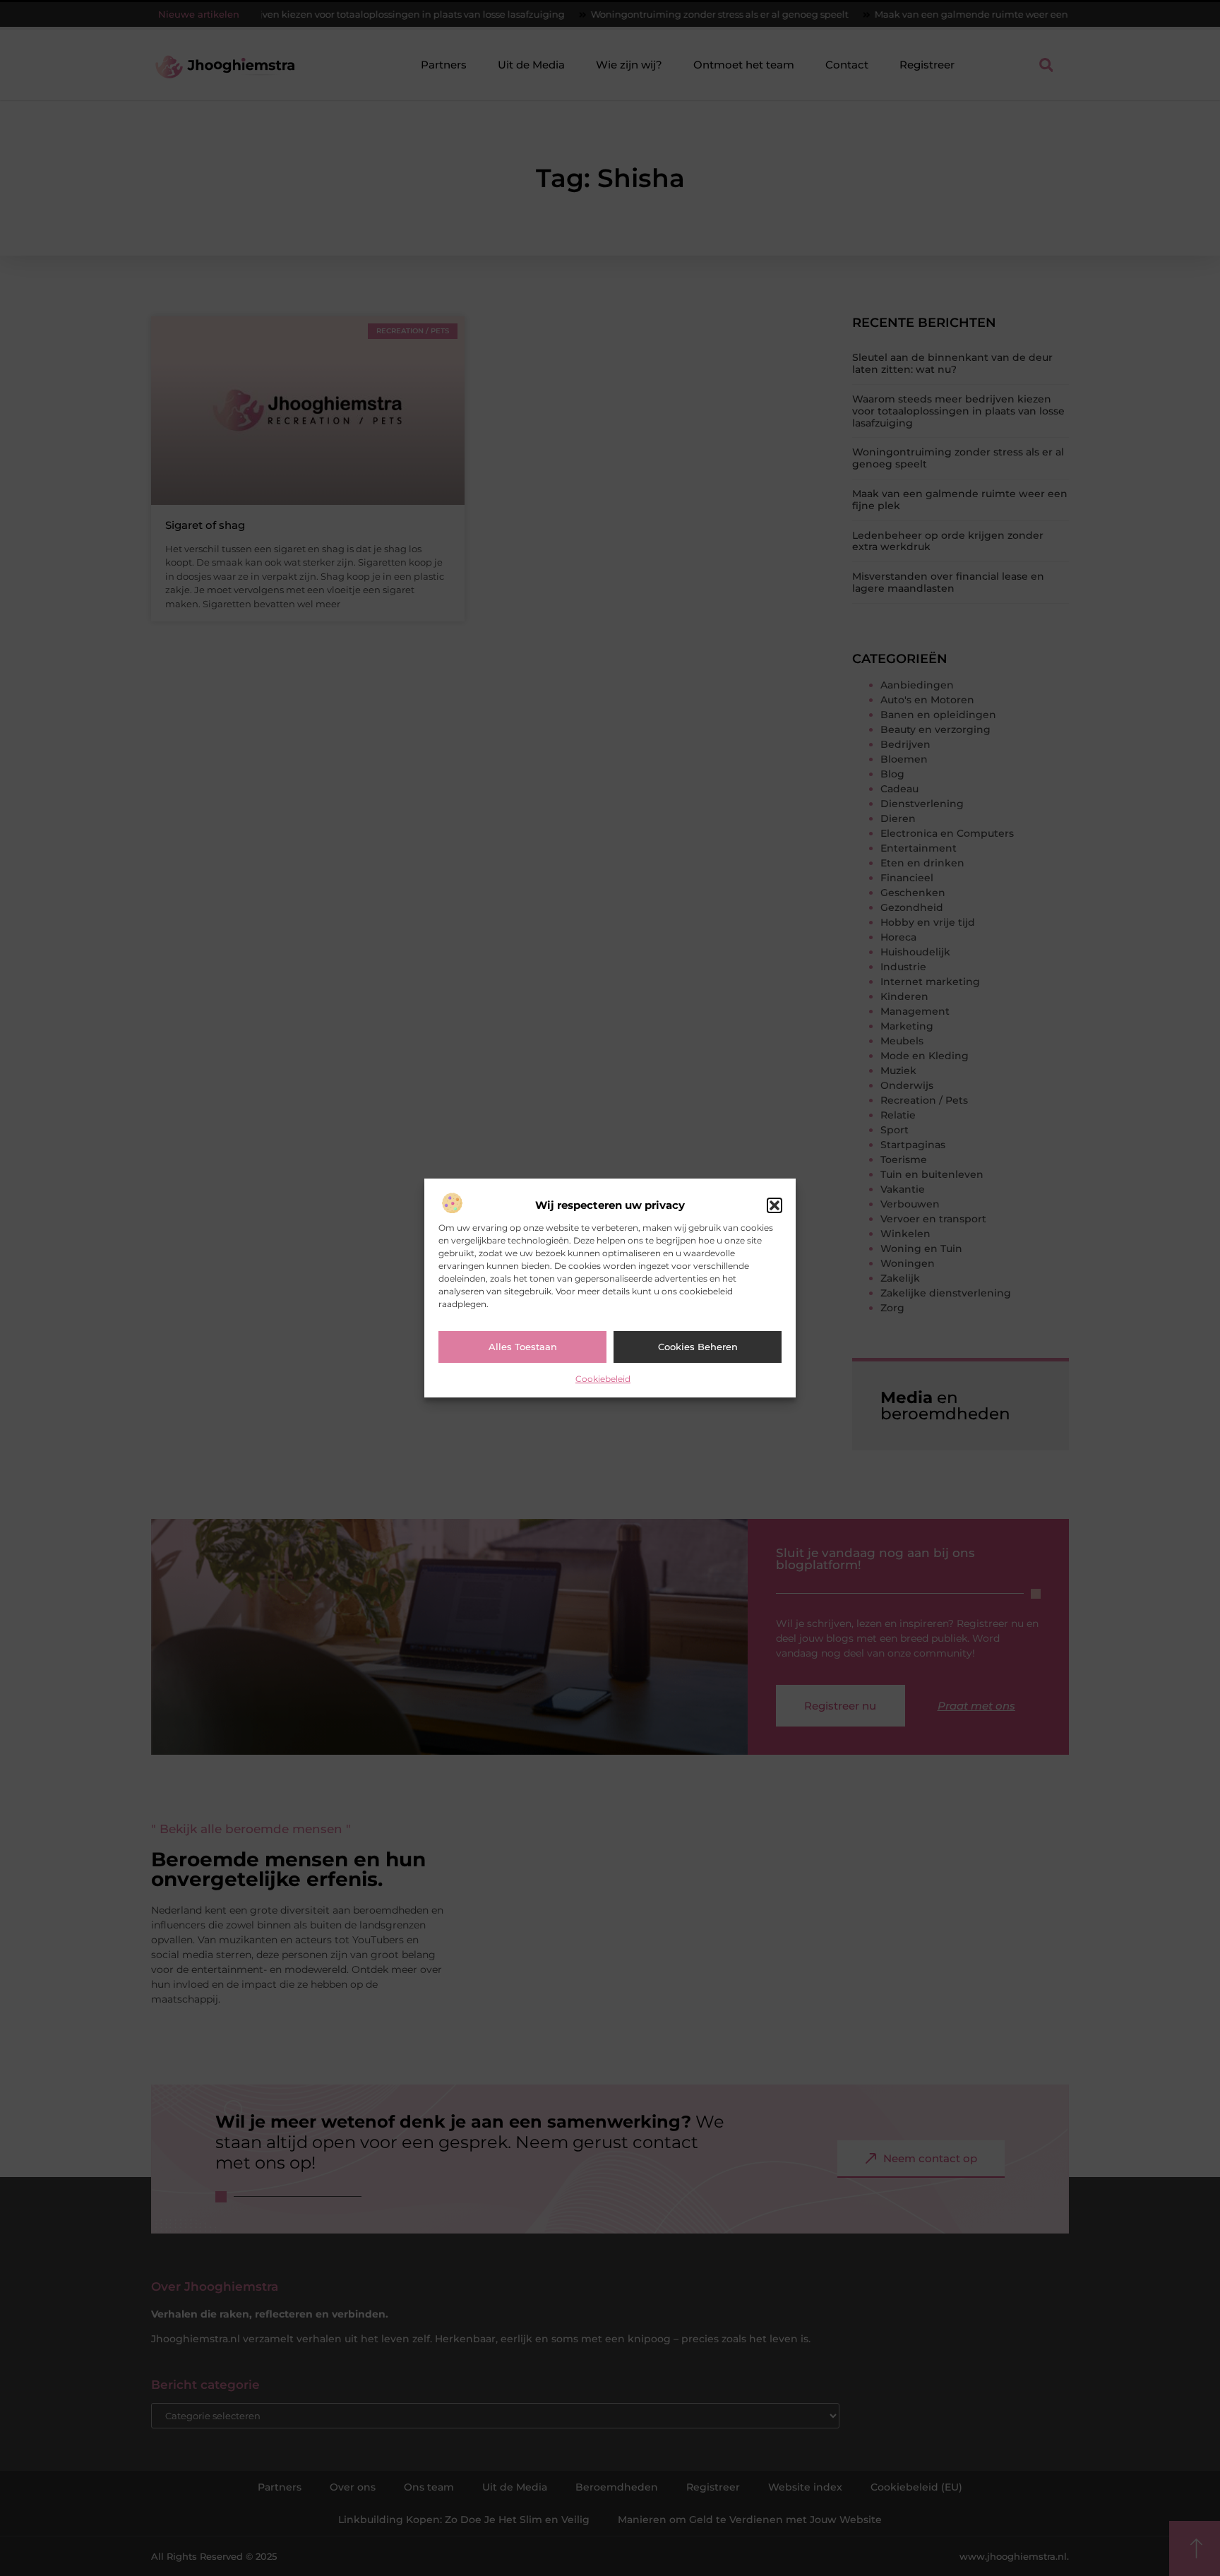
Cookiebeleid (603, 1379)
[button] (775, 1205)
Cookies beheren (698, 1347)
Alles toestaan (523, 1347)
